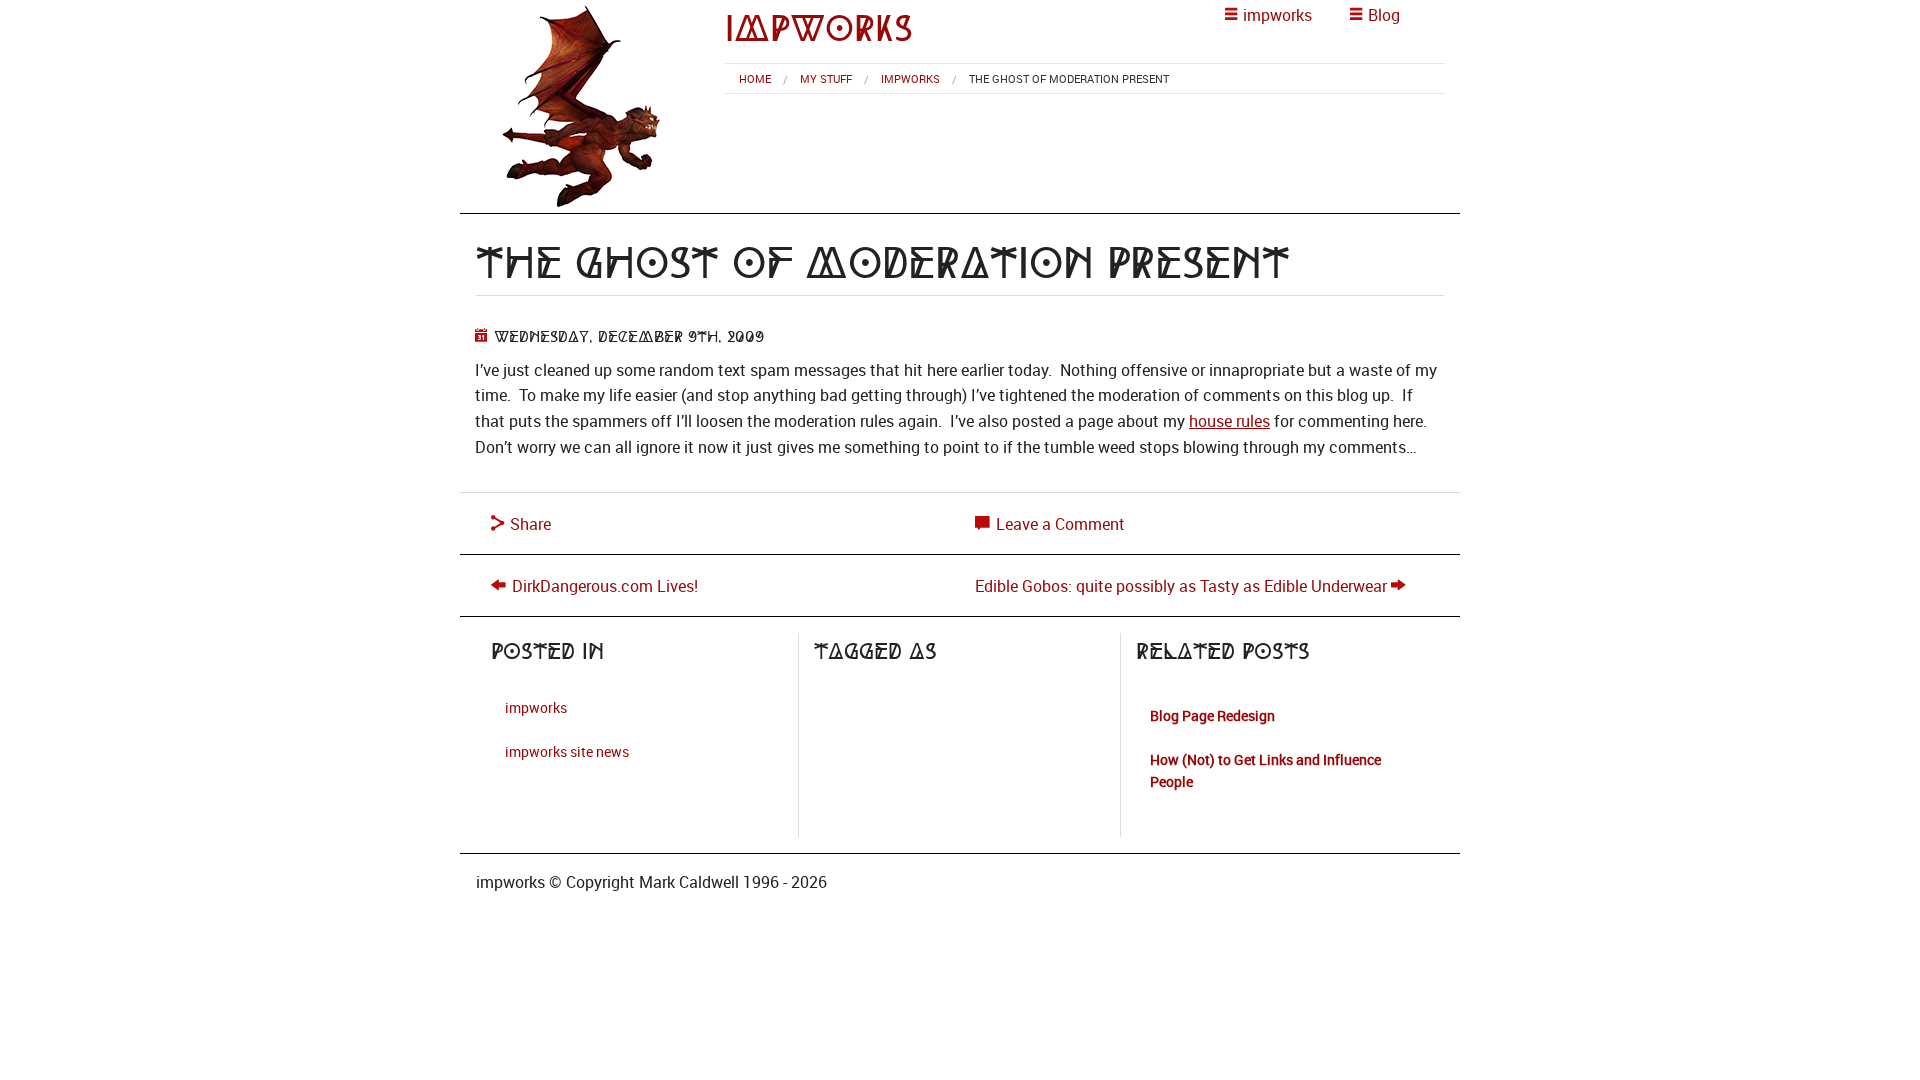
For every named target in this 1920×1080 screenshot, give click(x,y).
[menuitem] (755, 78)
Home (755, 78)
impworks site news (567, 751)
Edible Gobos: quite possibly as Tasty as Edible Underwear (1181, 586)
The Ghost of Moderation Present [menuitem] (1069, 78)
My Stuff (826, 78)
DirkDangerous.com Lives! (605, 586)
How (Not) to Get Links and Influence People (1265, 770)
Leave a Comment (1058, 524)
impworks (819, 28)
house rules (1229, 421)
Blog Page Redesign (1212, 715)
